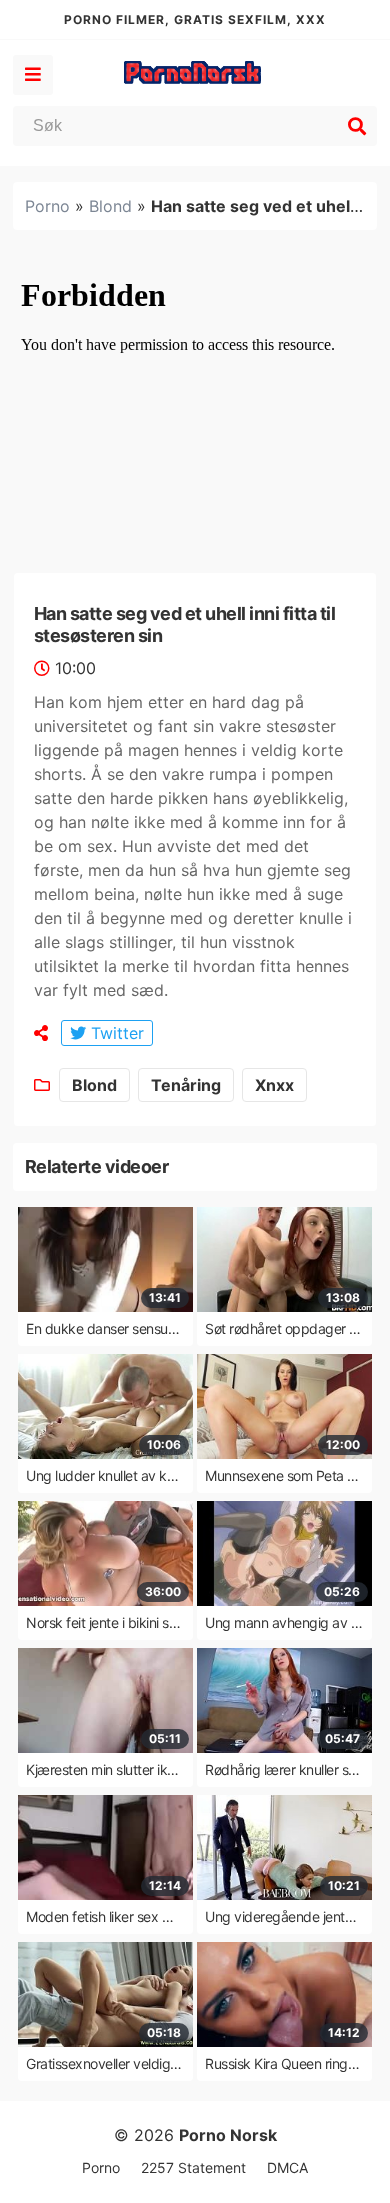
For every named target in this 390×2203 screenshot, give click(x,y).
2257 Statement (193, 2167)
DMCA (287, 2167)
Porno (47, 206)
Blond (110, 206)
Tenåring (186, 1085)
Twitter (115, 1033)
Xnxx (274, 1085)
